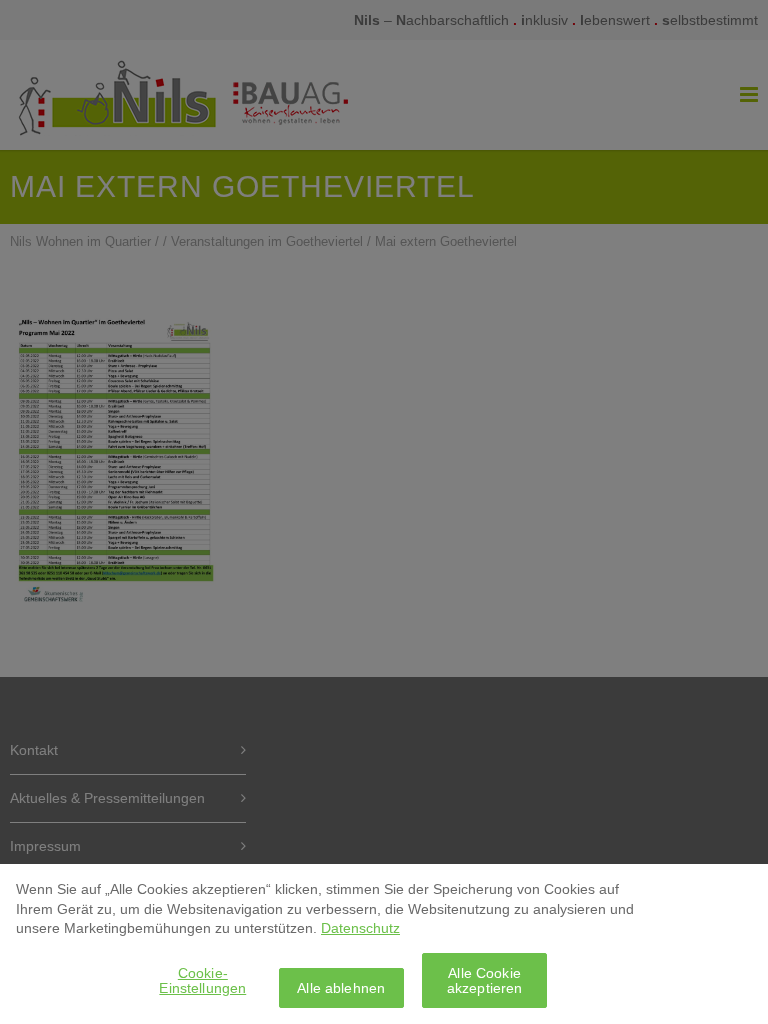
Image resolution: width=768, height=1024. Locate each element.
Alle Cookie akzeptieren (485, 980)
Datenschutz (360, 928)
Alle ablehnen (341, 988)
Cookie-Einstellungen (202, 980)
